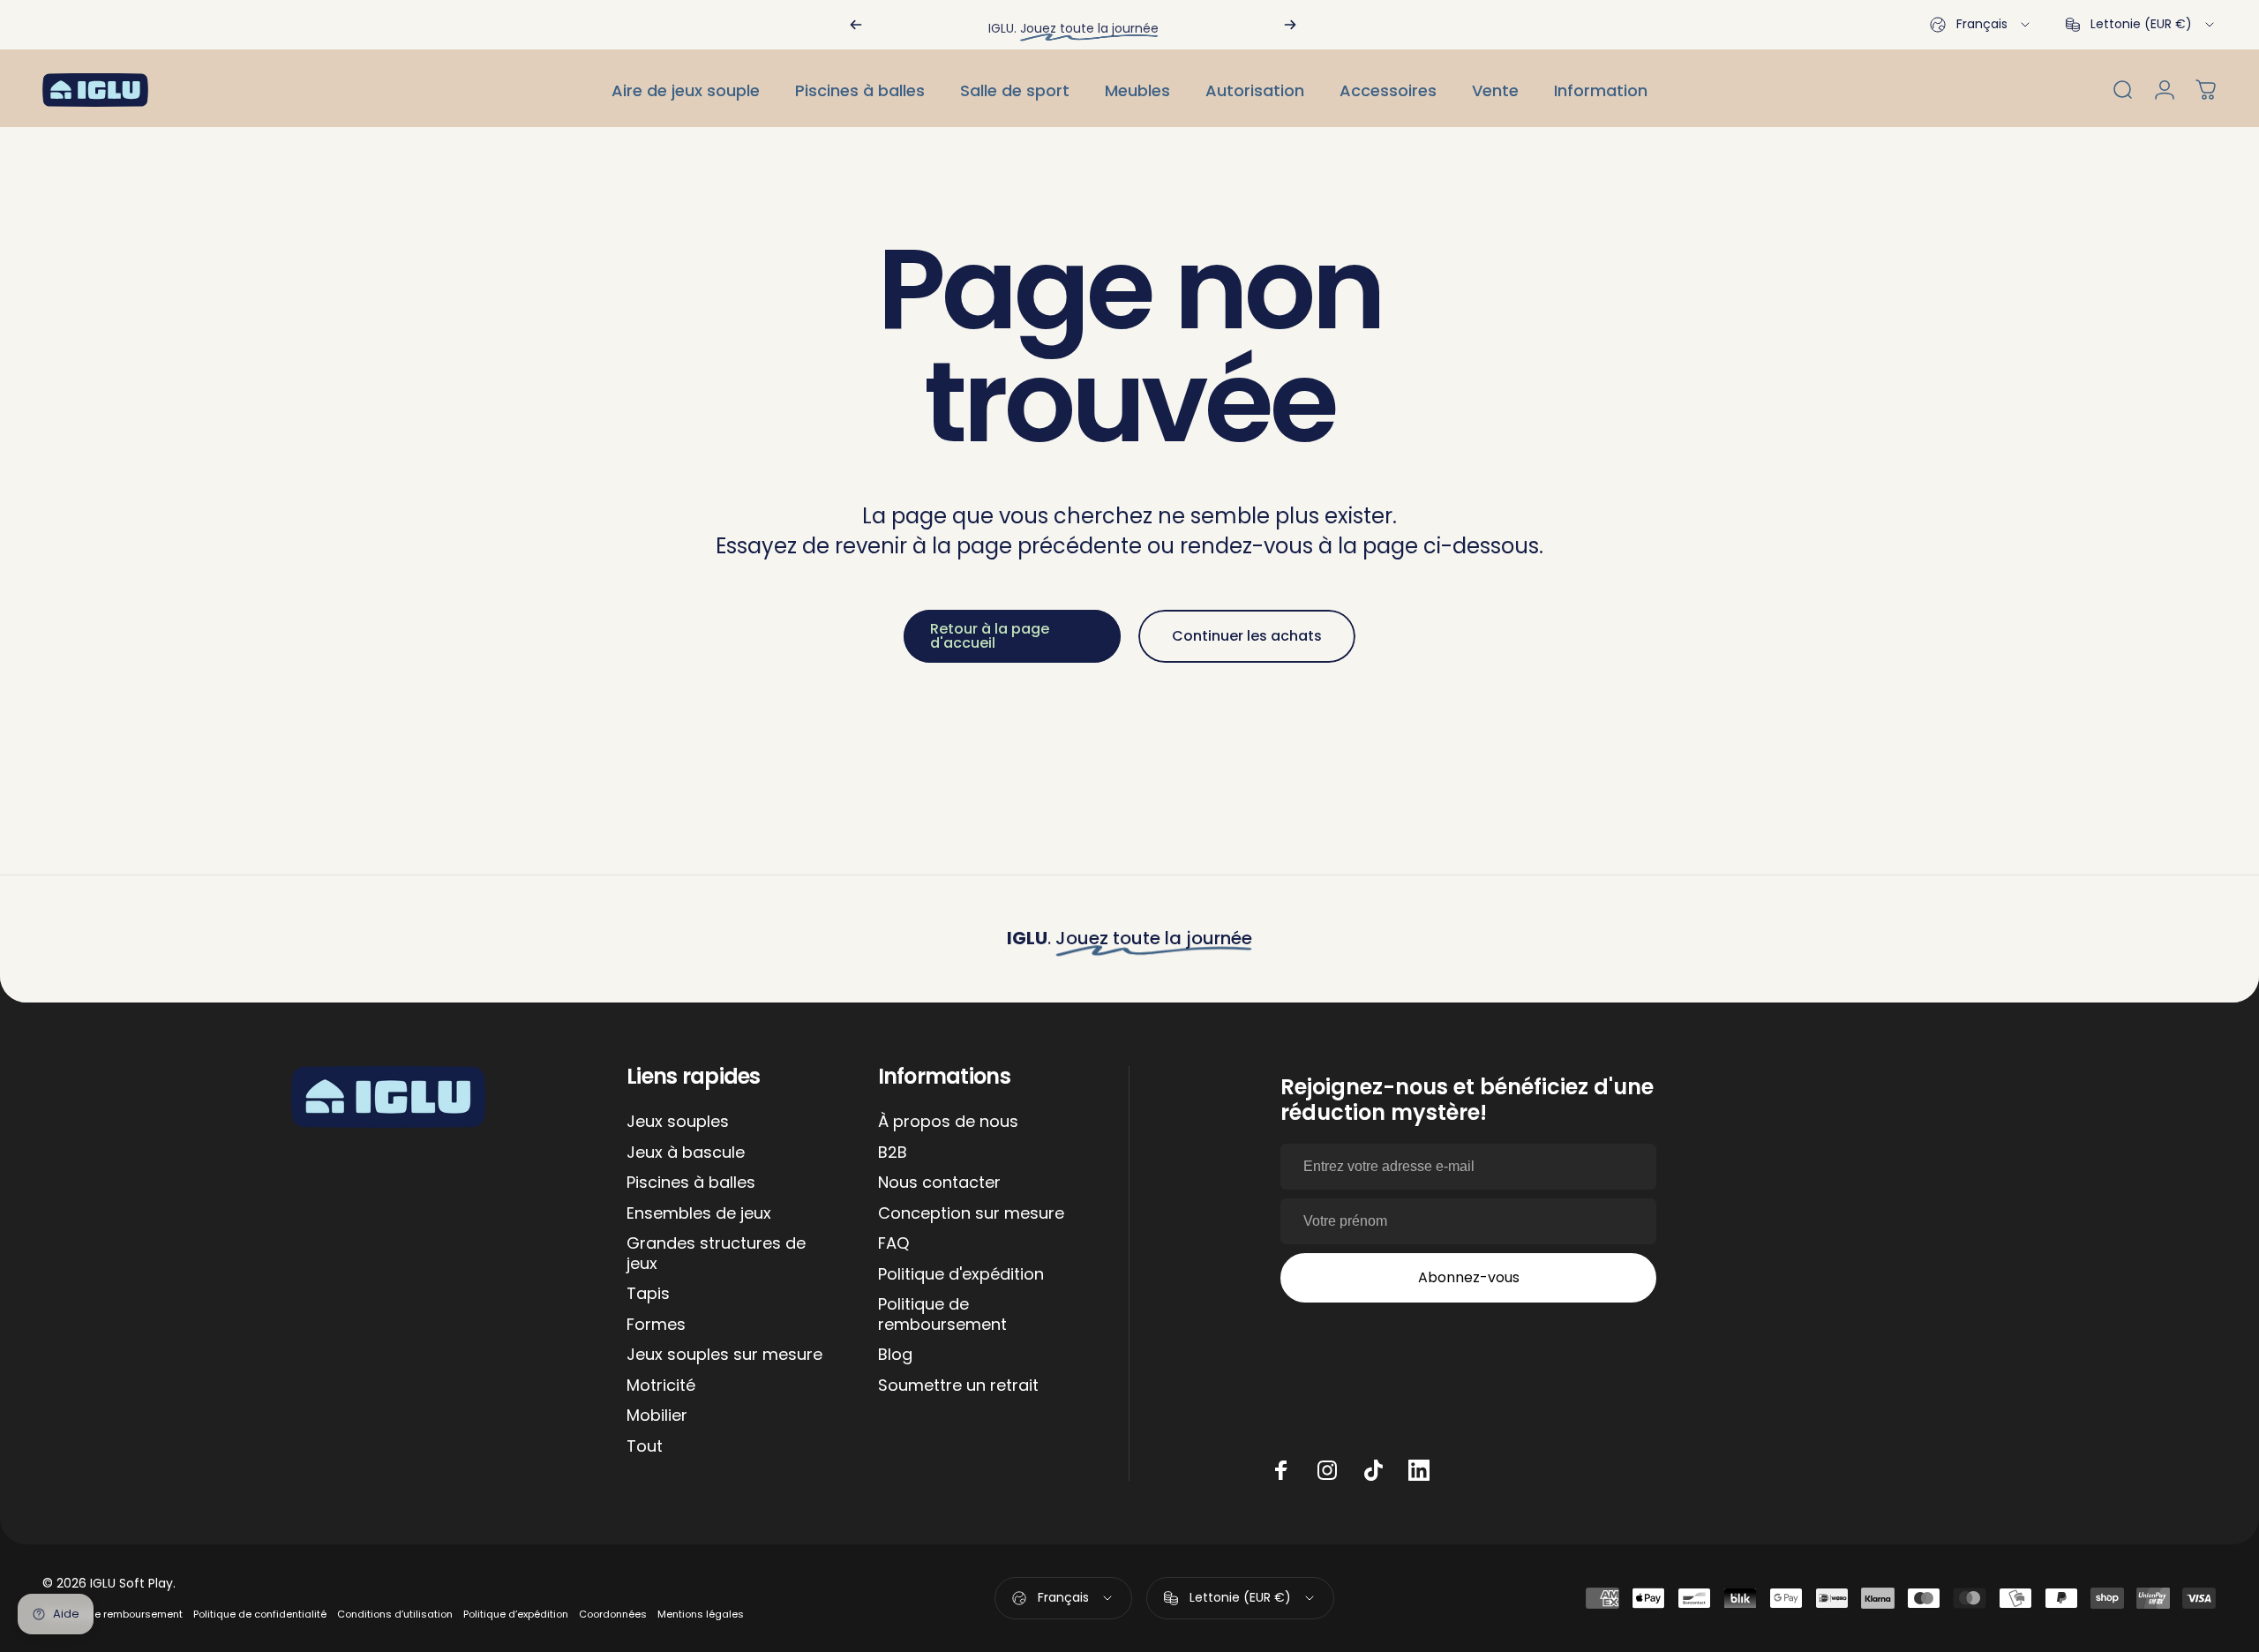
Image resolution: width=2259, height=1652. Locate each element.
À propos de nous (948, 1122)
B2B (893, 1153)
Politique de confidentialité (260, 1614)
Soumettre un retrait (958, 1386)
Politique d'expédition (961, 1275)
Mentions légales (701, 1614)
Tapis (648, 1294)
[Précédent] (856, 25)
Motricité (661, 1386)
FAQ (893, 1244)
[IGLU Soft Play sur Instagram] (1327, 1470)
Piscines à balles (691, 1183)
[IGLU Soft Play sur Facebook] (1281, 1470)
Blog (895, 1355)
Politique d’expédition (516, 1614)
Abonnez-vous (1469, 1277)
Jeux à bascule (686, 1153)
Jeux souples (678, 1122)
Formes (656, 1325)
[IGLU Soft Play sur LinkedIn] (1419, 1470)
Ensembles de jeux (699, 1214)
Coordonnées (613, 1614)
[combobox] (1981, 25)
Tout (645, 1447)
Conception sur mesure (971, 1214)
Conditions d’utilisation (395, 1614)
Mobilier (657, 1416)
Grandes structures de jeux (716, 1254)
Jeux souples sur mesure (724, 1355)
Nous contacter (939, 1183)
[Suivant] (1290, 25)
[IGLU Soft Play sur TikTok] (1373, 1470)
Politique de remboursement (942, 1314)
